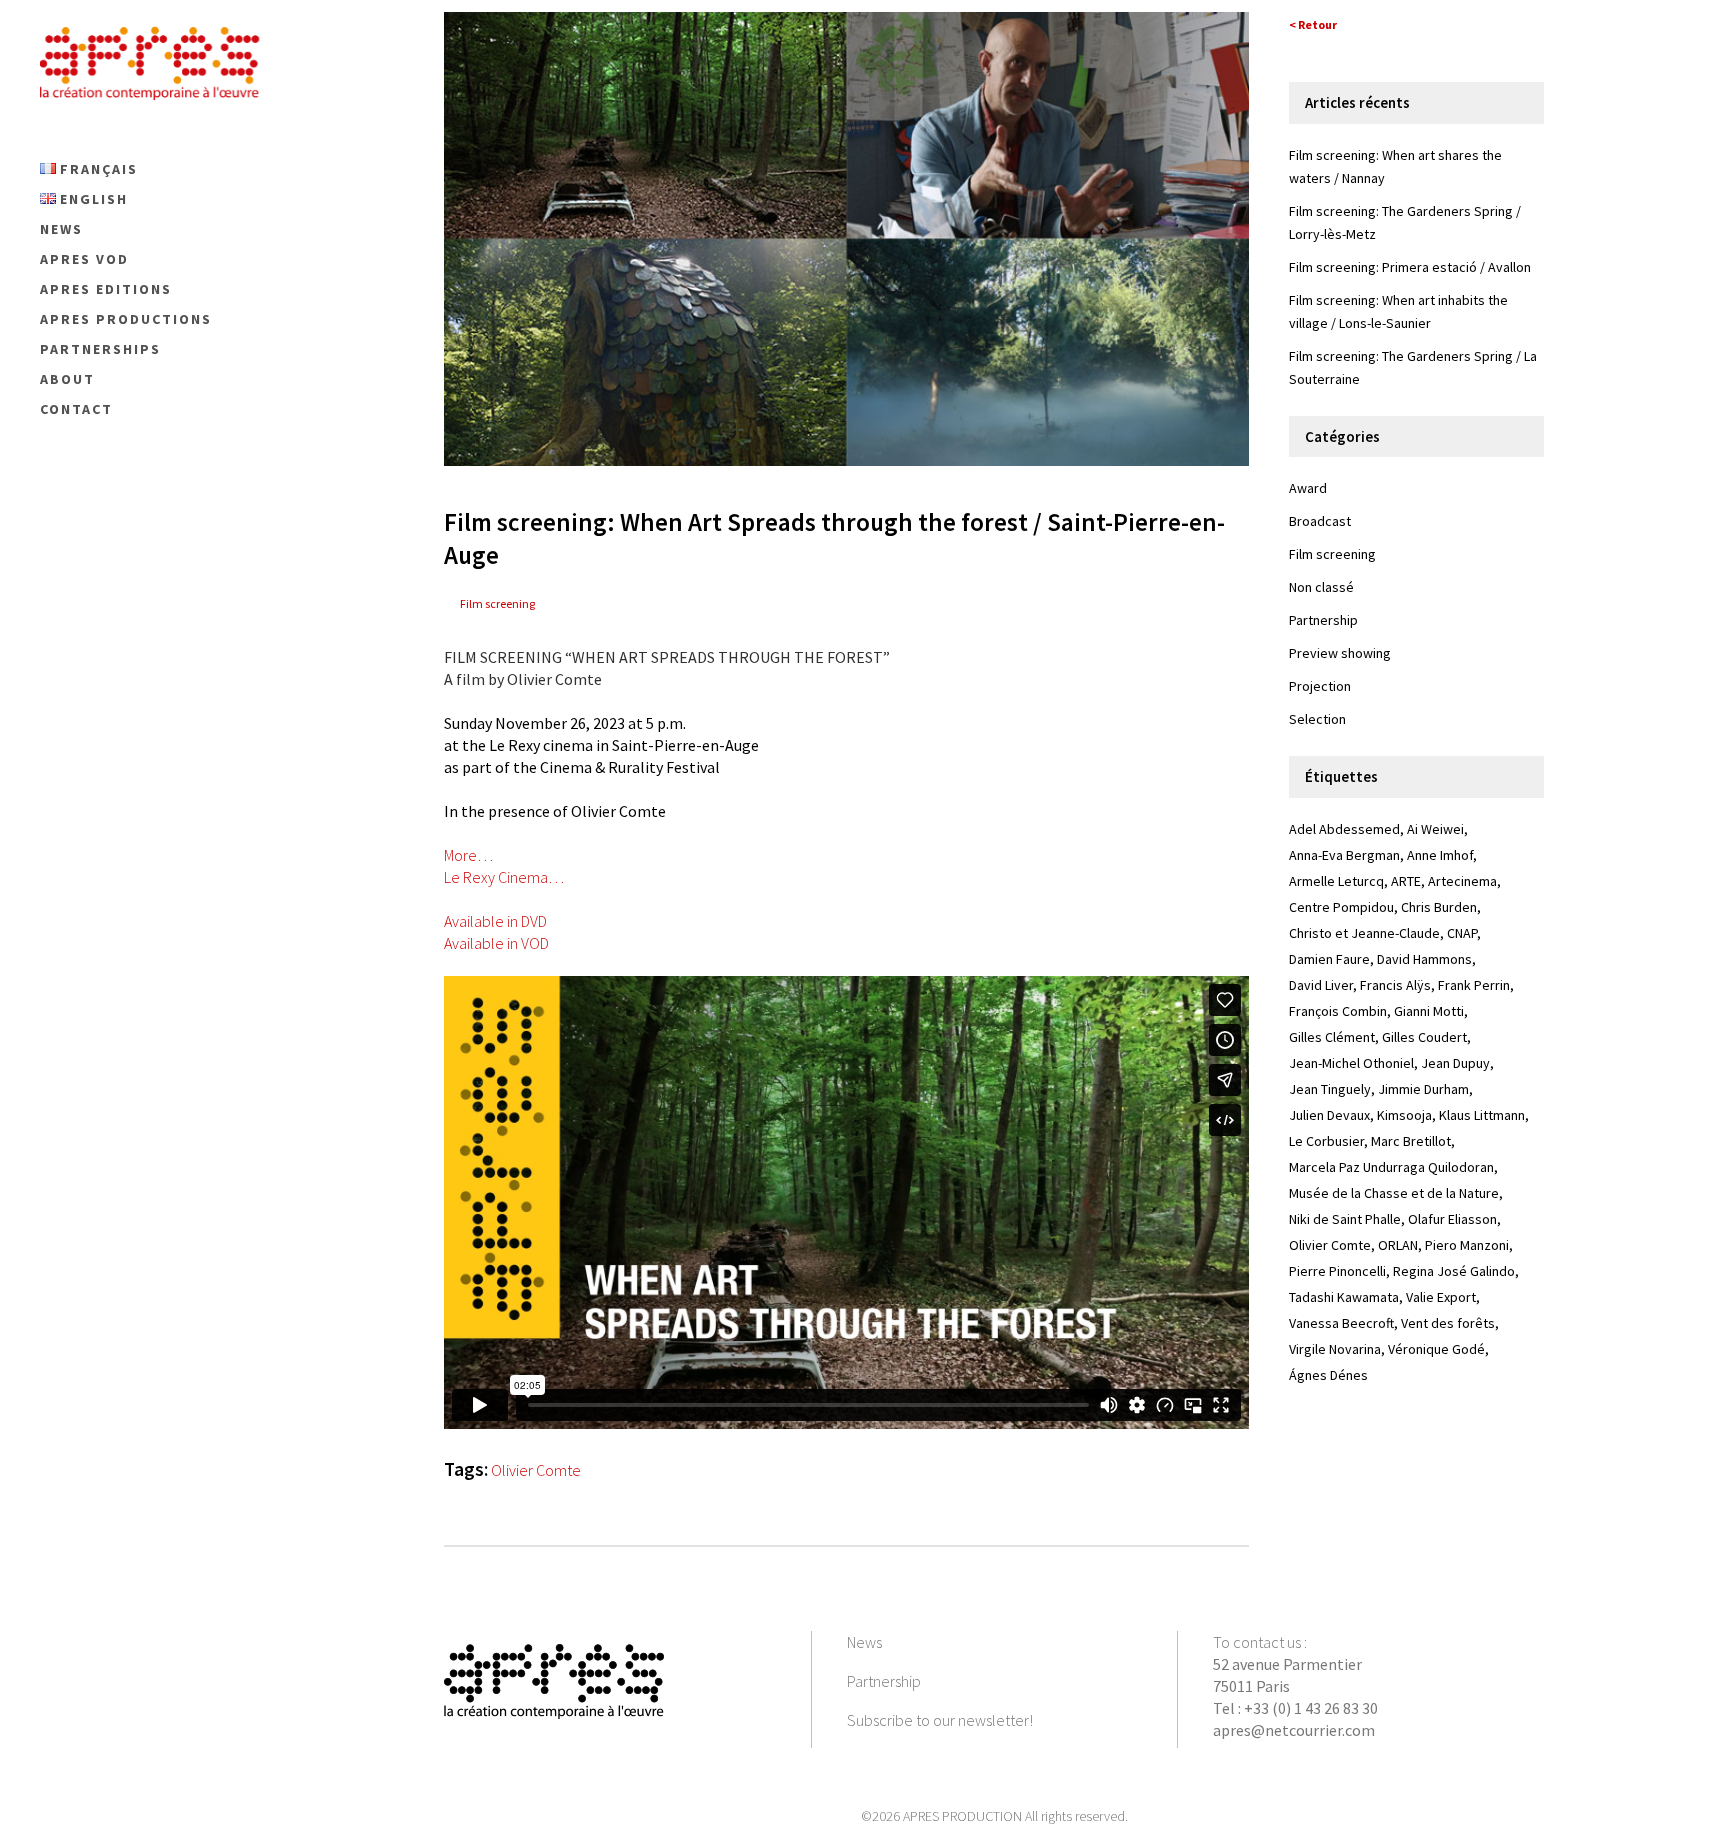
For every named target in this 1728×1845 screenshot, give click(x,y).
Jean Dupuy (1455, 1063)
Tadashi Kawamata (1344, 1297)
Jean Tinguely (1330, 1089)
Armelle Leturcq (1336, 881)
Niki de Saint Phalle (1345, 1219)
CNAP (1462, 933)
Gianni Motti (1429, 1011)
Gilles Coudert (1424, 1037)
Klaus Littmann (1482, 1115)
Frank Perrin (1474, 985)
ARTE (1406, 881)
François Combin (1338, 1011)
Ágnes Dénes (1328, 1375)
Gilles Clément (1332, 1037)
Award (1308, 488)
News (864, 1642)
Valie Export (1441, 1297)
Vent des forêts (1448, 1323)
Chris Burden (1439, 907)
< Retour (1313, 24)
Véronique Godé (1436, 1349)
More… (468, 855)
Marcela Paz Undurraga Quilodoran (1391, 1167)
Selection (1317, 719)
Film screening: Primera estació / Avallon (1410, 267)
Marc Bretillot (1411, 1141)
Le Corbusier (1326, 1141)
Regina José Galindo (1454, 1271)
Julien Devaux (1329, 1115)
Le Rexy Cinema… (504, 877)
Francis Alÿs (1395, 985)
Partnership (1323, 620)
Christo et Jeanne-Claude (1364, 933)
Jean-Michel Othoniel (1351, 1063)
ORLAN (1398, 1245)
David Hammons (1424, 959)
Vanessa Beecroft (1341, 1323)
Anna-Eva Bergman (1344, 855)
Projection (1320, 686)
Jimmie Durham (1423, 1089)
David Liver (1321, 985)
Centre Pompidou (1341, 907)
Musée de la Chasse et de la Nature (1394, 1193)
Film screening (497, 603)
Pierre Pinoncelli (1337, 1271)
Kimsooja (1404, 1115)
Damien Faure (1329, 959)
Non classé (1321, 587)
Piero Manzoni (1467, 1245)
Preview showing (1340, 653)
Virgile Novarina (1335, 1349)
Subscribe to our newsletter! (940, 1720)
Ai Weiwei (1435, 829)
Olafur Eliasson (1452, 1219)
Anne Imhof (1440, 855)
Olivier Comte (536, 1470)
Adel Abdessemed (1344, 829)
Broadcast (1320, 521)
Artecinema (1462, 881)
